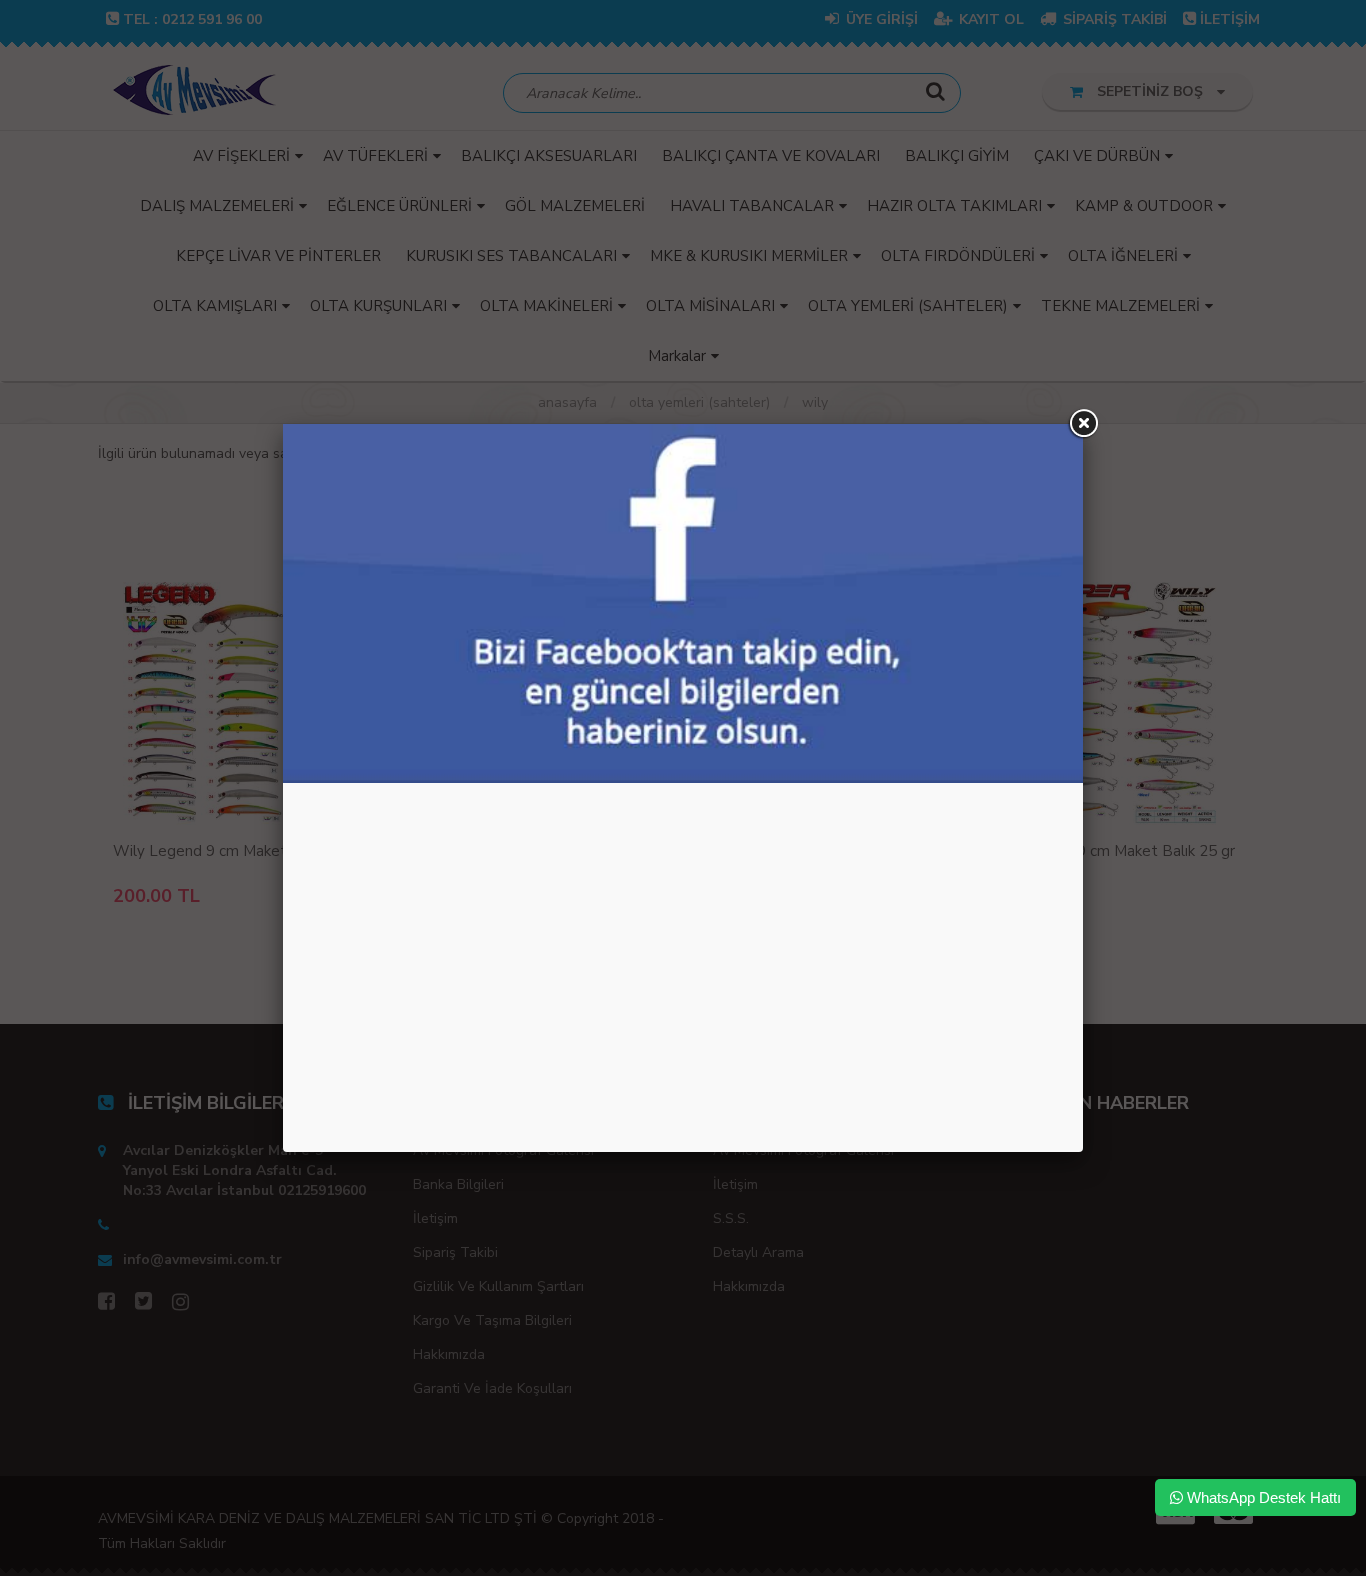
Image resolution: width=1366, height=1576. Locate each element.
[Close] (1083, 424)
